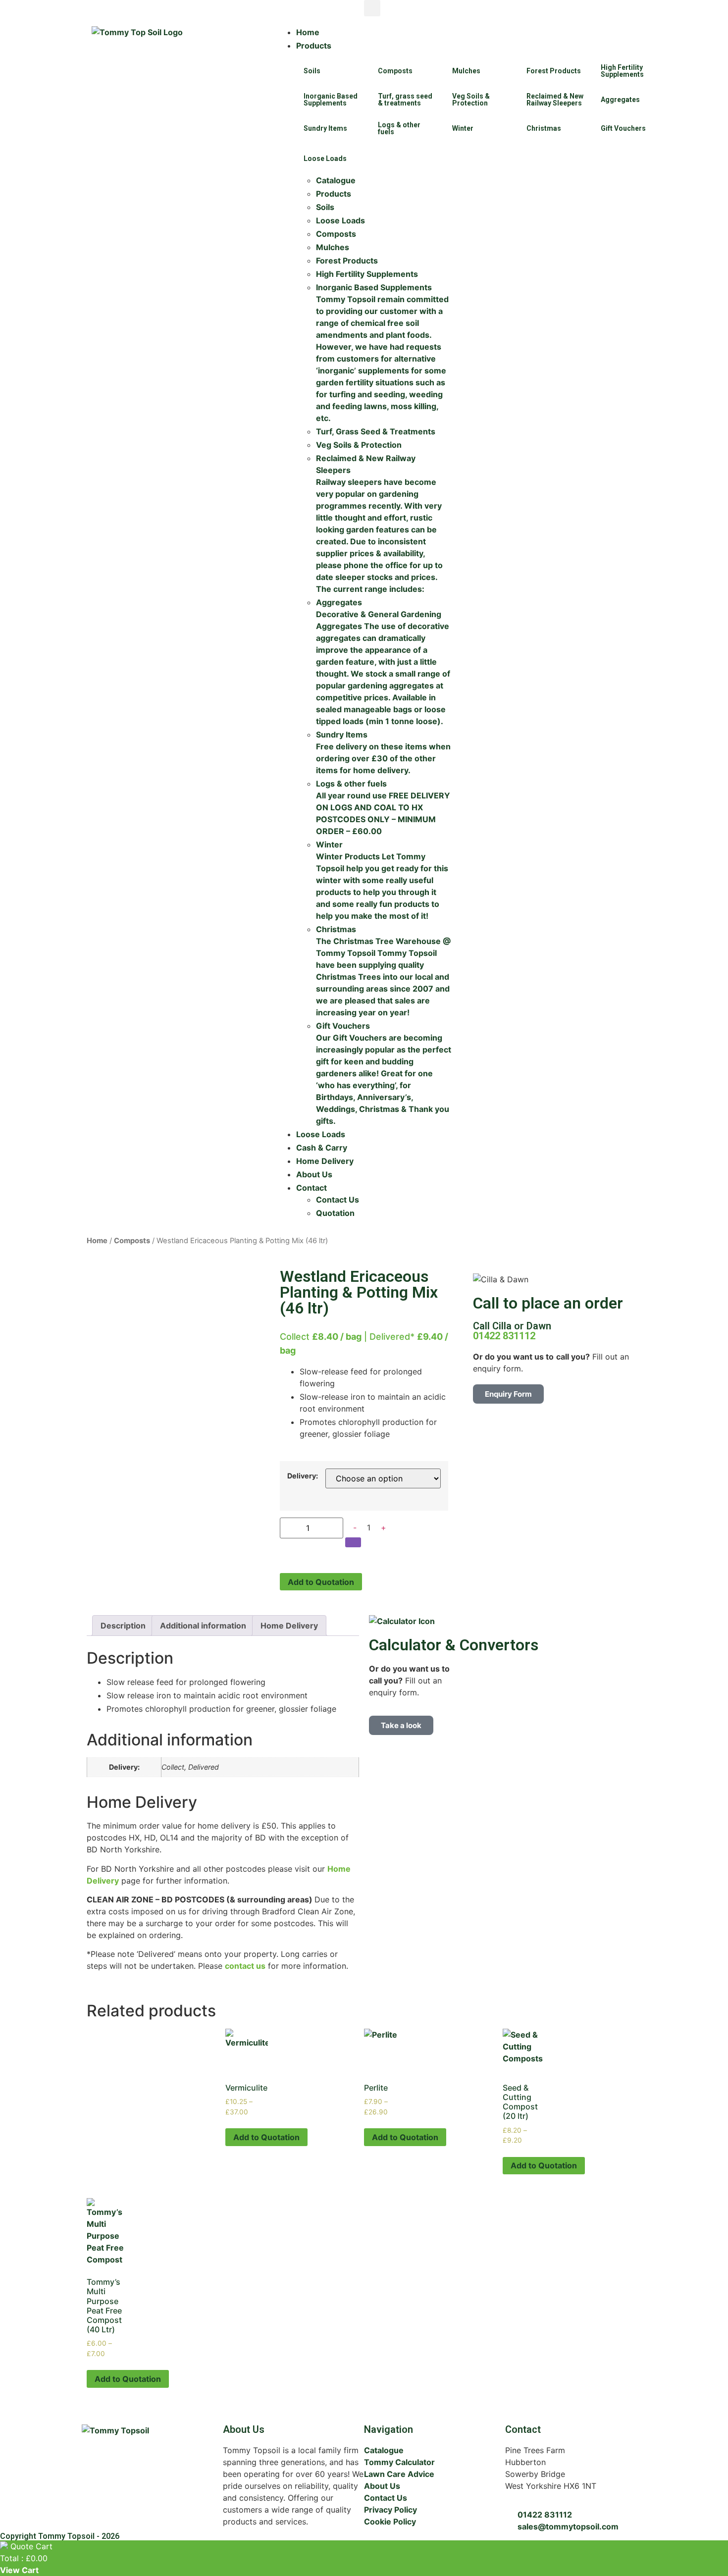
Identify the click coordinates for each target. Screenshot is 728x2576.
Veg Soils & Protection (471, 100)
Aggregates (620, 100)
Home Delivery (289, 1626)
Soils (312, 71)
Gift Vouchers (623, 128)
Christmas (544, 128)
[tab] (123, 1626)
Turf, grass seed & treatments (405, 100)
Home (97, 1241)
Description (123, 1626)
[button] (372, 8)
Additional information (203, 1626)
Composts (395, 71)
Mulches (466, 71)
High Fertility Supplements (622, 71)
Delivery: (303, 1476)
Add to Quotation (321, 1582)
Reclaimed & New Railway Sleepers (555, 100)
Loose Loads (325, 158)
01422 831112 (504, 1336)
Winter (463, 128)
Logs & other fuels (399, 128)
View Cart (19, 2570)
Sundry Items (325, 128)
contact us (245, 1966)
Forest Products (554, 71)
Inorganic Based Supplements (331, 100)
